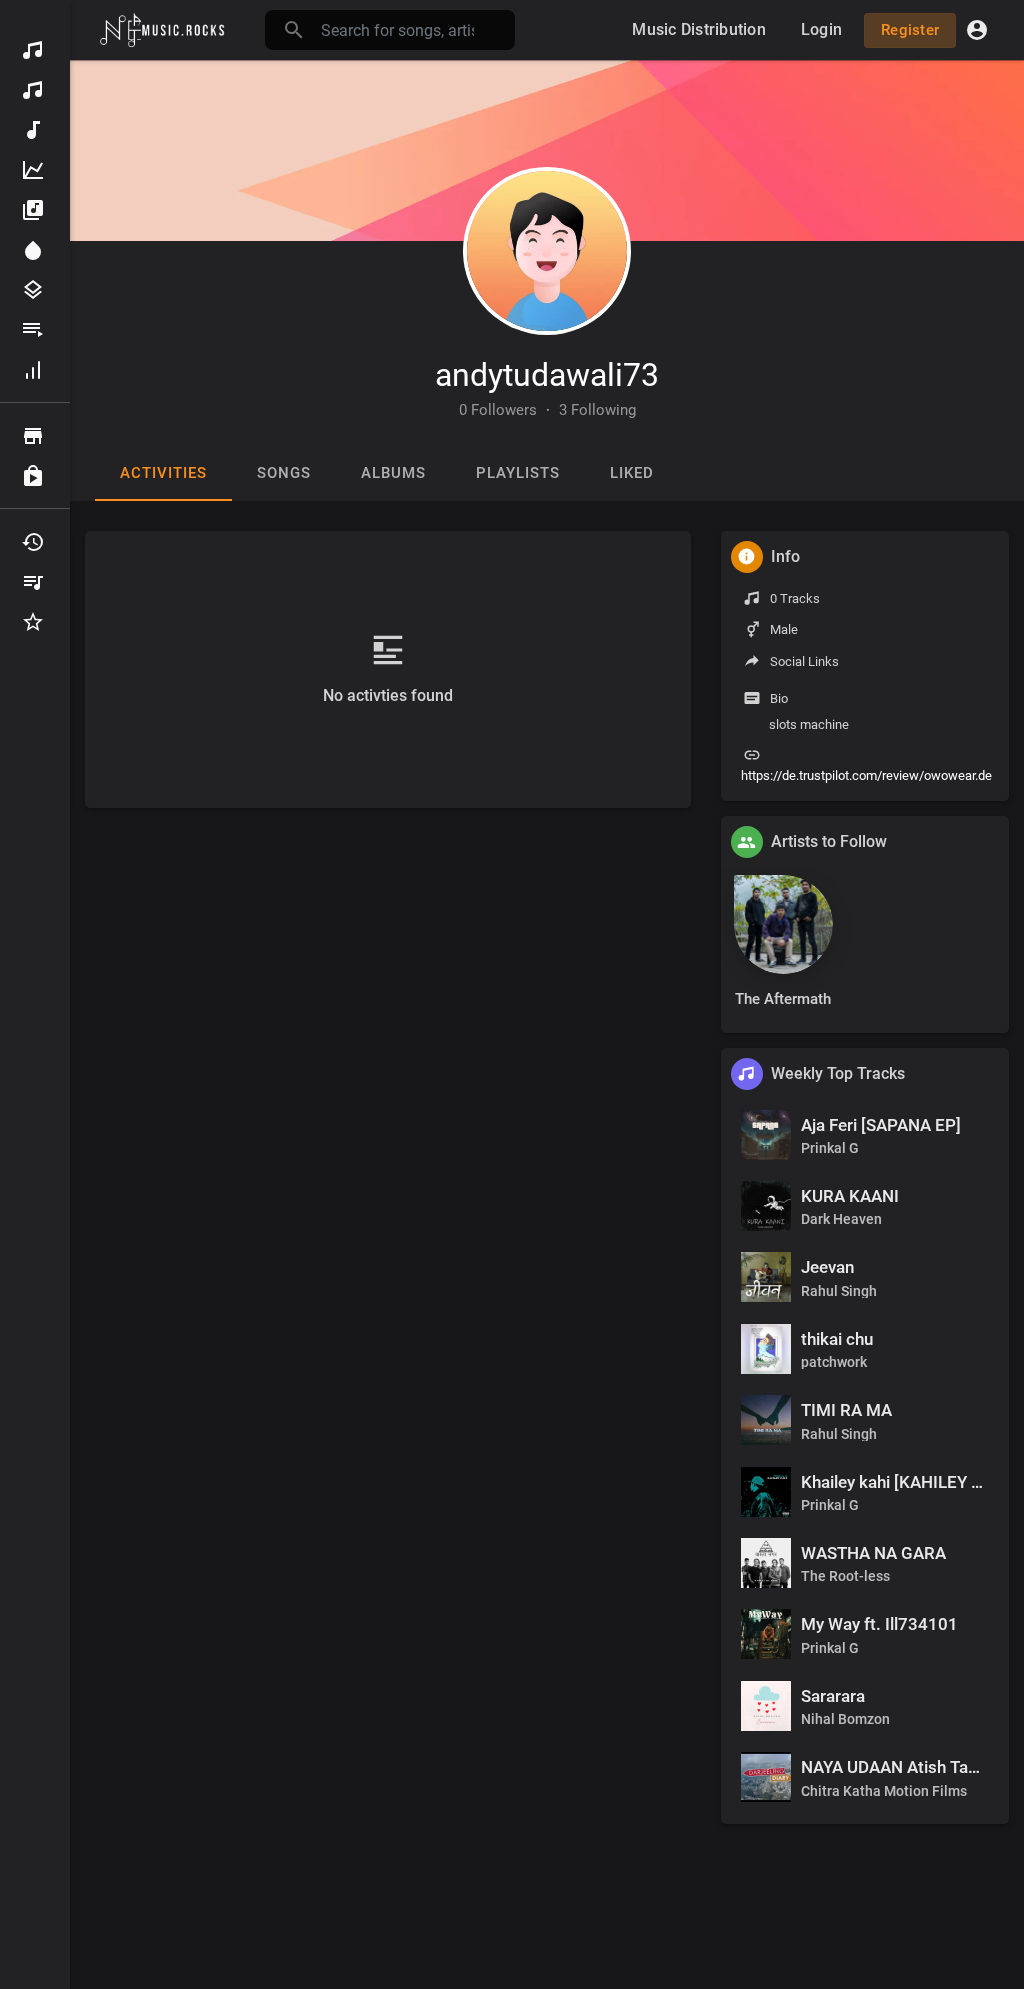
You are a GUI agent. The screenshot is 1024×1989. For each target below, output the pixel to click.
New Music (35, 130)
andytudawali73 (547, 375)
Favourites (35, 622)
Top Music (35, 170)
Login (821, 29)
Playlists (35, 330)
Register (910, 30)
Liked (632, 473)
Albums (35, 210)
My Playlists (35, 582)
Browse (35, 436)
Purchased (35, 476)
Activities (163, 473)
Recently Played (35, 542)
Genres (35, 290)
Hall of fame (35, 370)
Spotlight (35, 250)
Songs (284, 473)
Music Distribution (35, 90)
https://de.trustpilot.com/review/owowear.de (866, 775)
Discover (35, 50)
